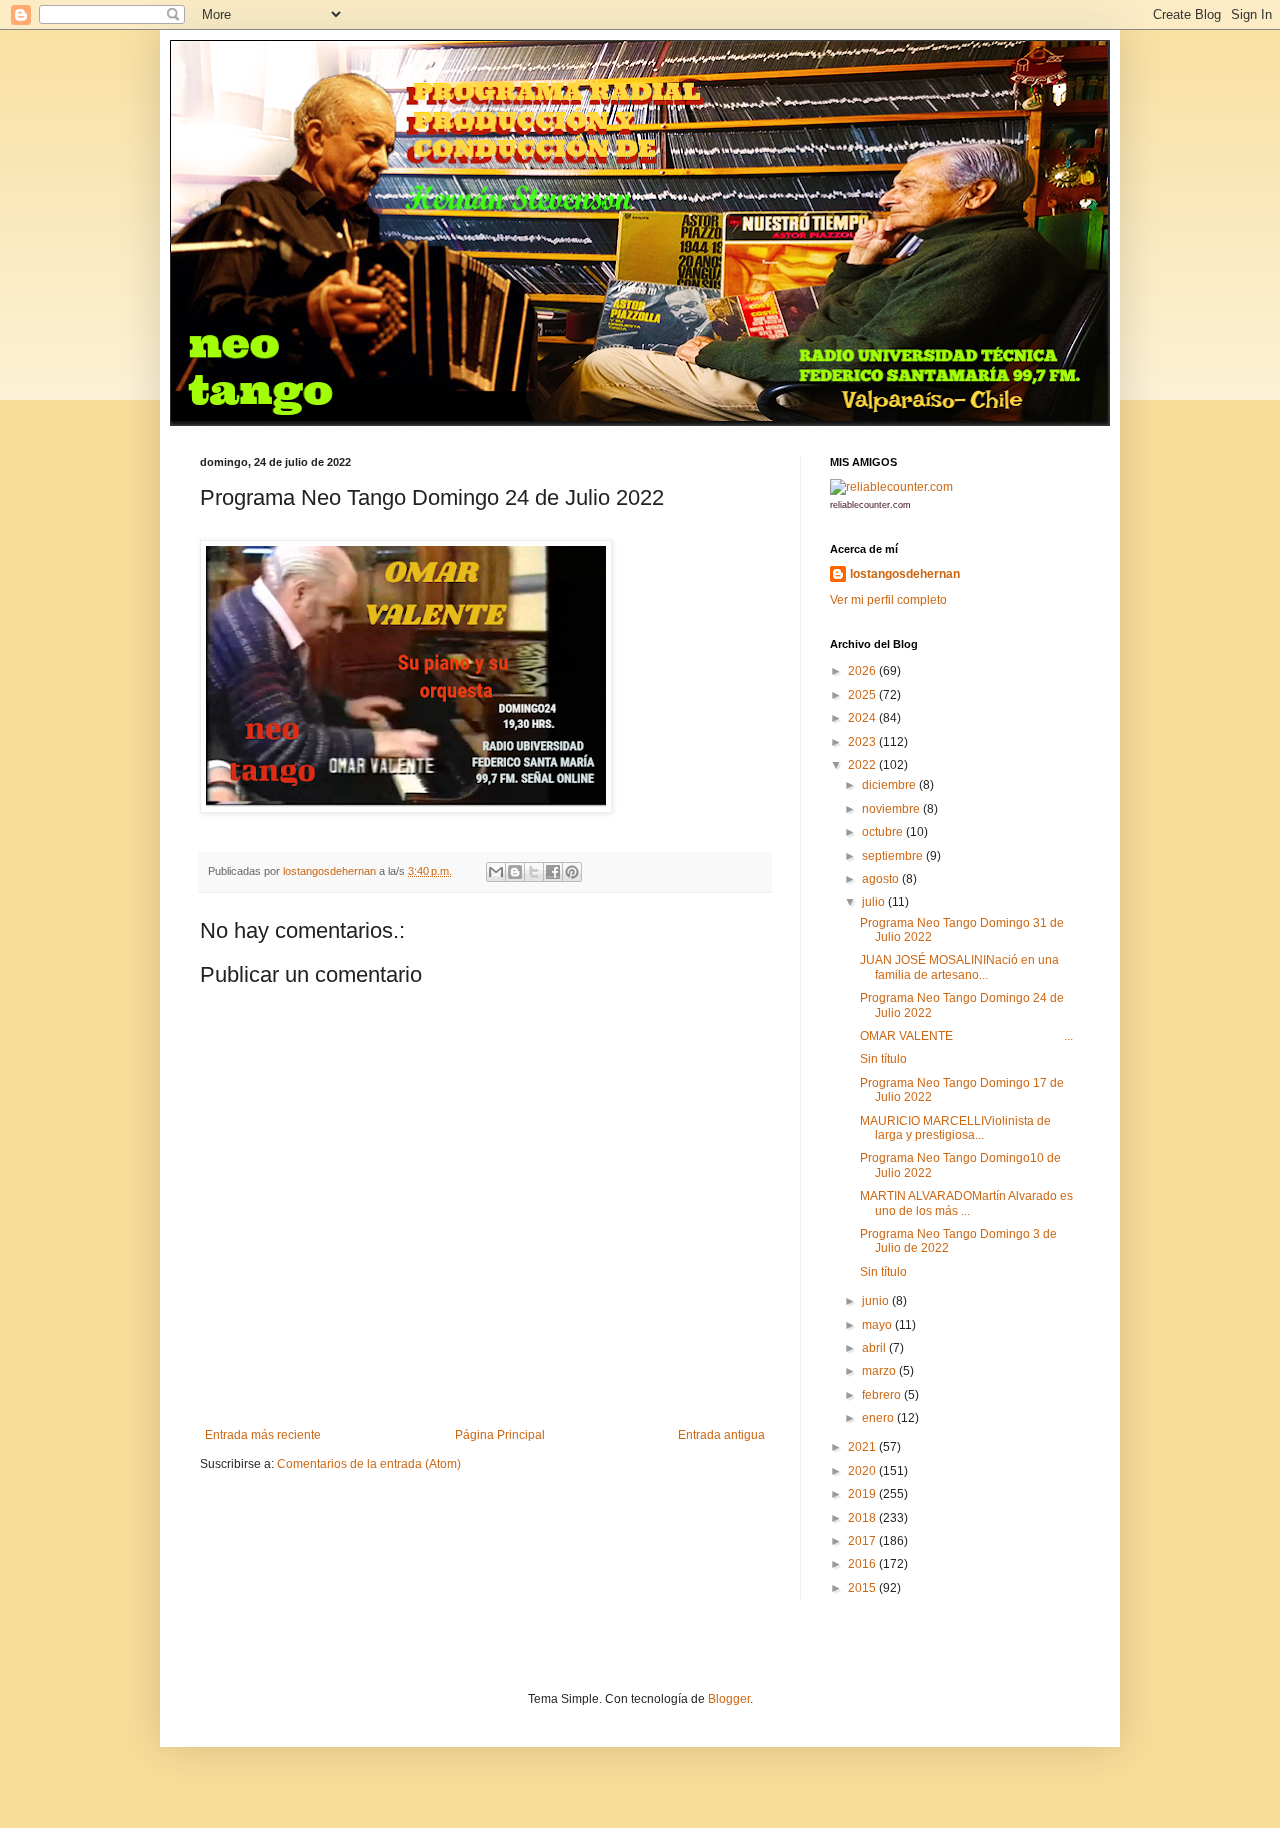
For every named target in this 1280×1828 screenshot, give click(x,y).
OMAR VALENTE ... (966, 1036)
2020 (863, 1471)
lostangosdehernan (905, 574)
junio (877, 1301)
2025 (863, 695)
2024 (863, 718)
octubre (884, 832)
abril (875, 1348)
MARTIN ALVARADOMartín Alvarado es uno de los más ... (966, 1203)
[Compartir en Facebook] (553, 872)
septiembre (894, 856)
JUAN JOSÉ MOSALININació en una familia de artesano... (959, 967)
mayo (878, 1325)
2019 (863, 1494)
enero (879, 1418)
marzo (880, 1371)
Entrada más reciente (263, 1435)
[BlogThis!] (515, 872)
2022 (863, 765)
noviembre (892, 809)
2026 (863, 671)
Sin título (883, 1059)
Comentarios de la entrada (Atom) (369, 1464)
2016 (863, 1564)
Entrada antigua (721, 1435)
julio (875, 902)
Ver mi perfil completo (888, 600)
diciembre (890, 785)
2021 (863, 1447)
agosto (882, 879)
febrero (883, 1395)
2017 (863, 1541)
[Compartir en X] (534, 872)
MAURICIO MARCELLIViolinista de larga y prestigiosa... (955, 1128)
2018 (863, 1518)
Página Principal (500, 1435)
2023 (863, 742)
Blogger (729, 1699)
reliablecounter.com (870, 505)
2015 (863, 1588)
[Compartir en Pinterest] (572, 872)
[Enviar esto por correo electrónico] (496, 872)
